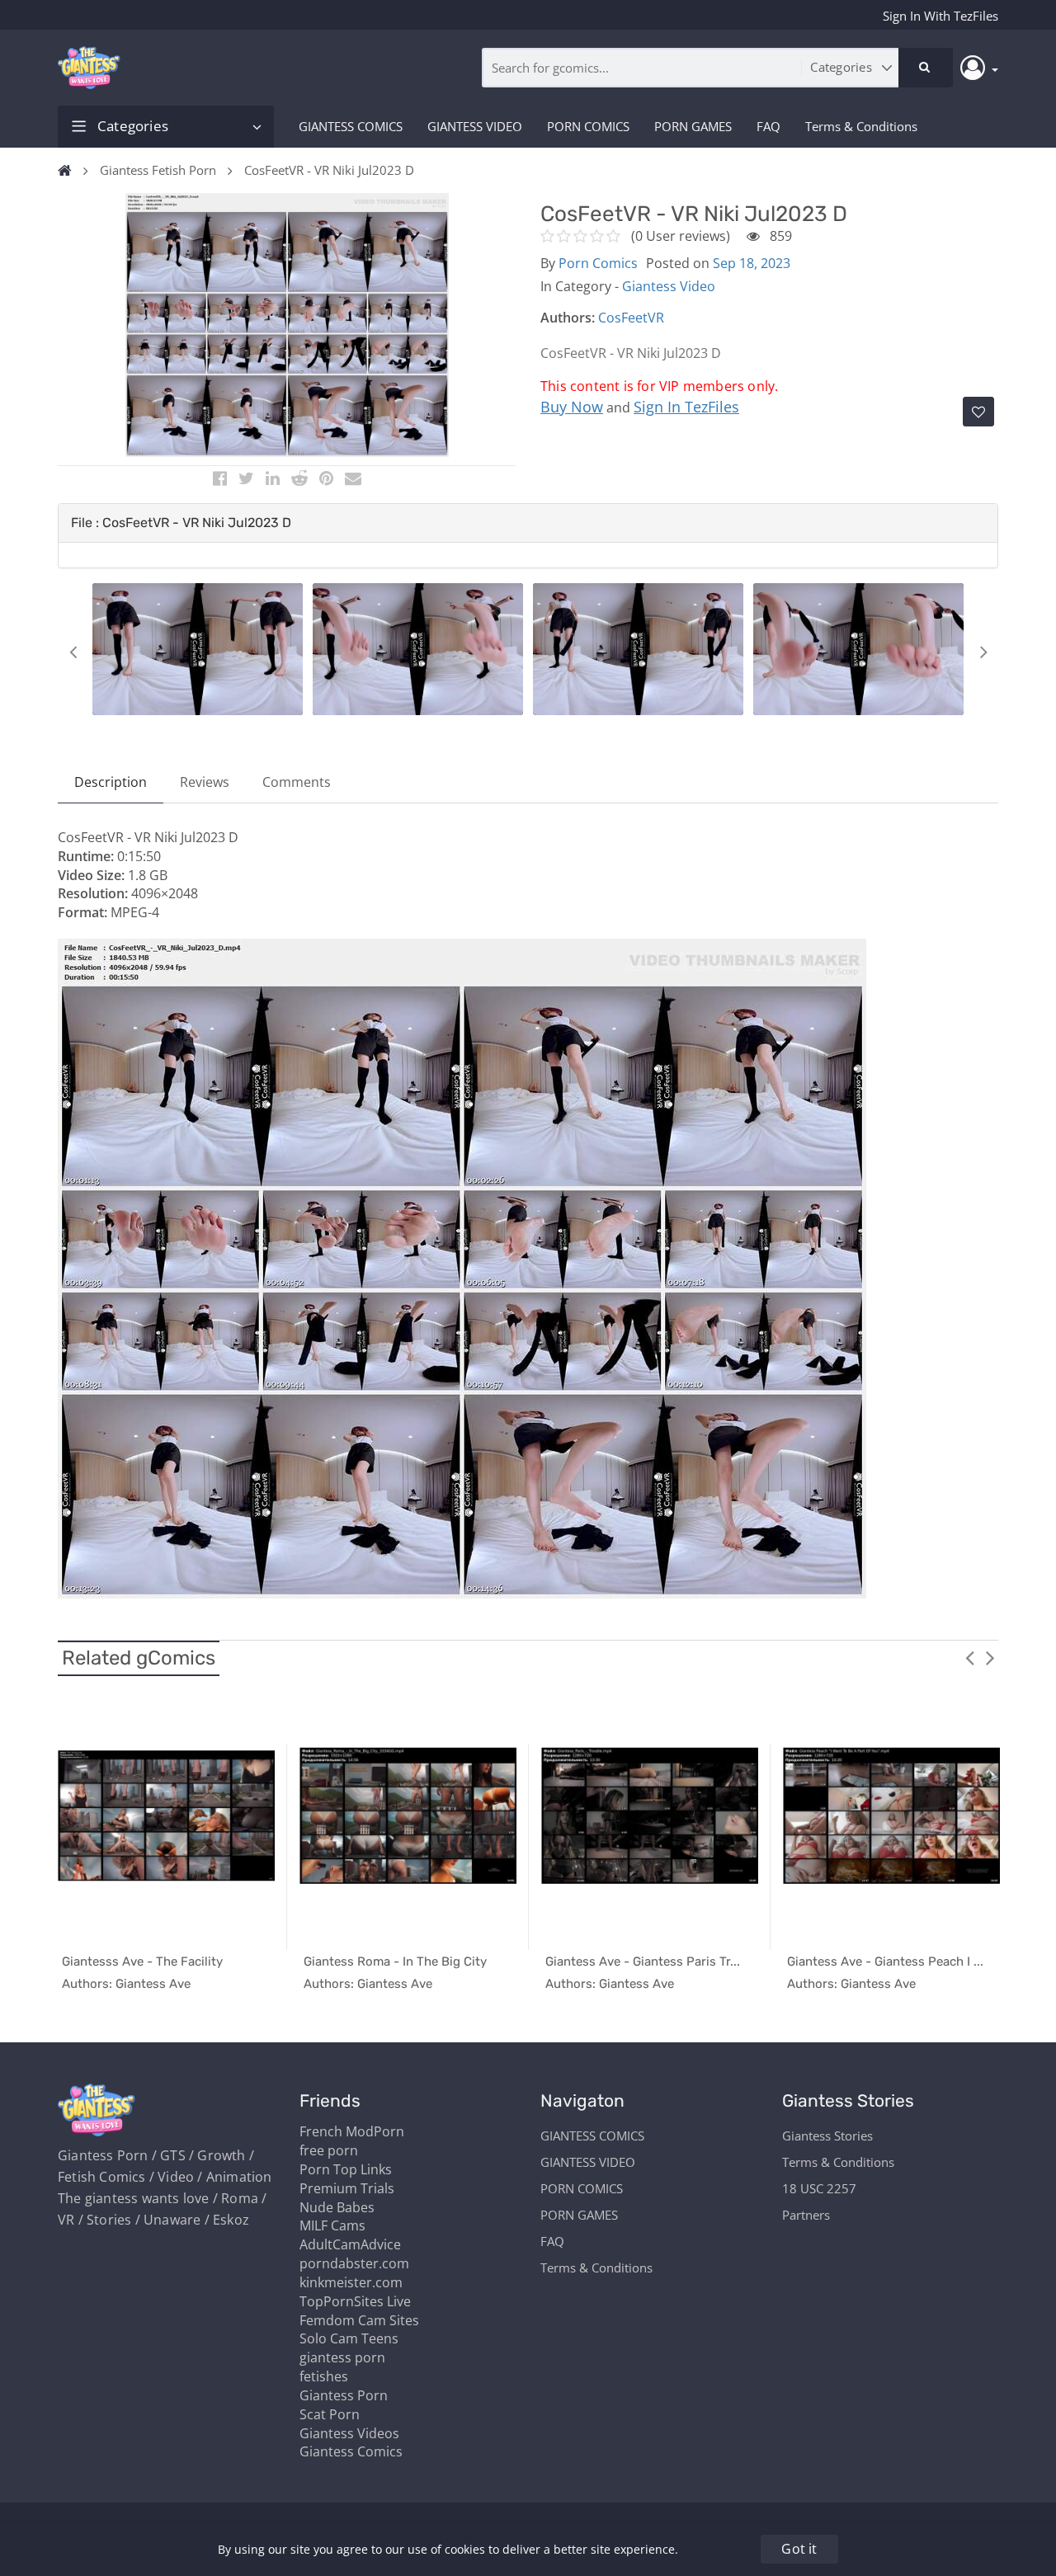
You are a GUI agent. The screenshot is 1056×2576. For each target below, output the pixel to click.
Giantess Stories (827, 2136)
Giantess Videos (349, 2433)
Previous (73, 652)
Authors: (568, 318)
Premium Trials (347, 2188)
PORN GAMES (693, 126)
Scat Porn (330, 2414)
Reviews (205, 782)
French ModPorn (352, 2131)
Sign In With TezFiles (940, 16)
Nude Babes (337, 2207)
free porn (329, 2150)
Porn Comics (598, 263)
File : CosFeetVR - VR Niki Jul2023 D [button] (181, 523)
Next (983, 652)
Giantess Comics (351, 2451)
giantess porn (342, 2357)
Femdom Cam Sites (359, 2320)
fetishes (324, 2376)
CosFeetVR (631, 318)
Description (111, 782)
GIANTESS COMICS (351, 126)
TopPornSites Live (355, 2301)
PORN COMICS (588, 126)
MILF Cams (332, 2225)
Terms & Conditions (861, 126)
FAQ (768, 126)
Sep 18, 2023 (752, 263)
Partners (806, 2215)
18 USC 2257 (819, 2188)
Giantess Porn (344, 2395)
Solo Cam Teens (349, 2338)
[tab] (528, 523)
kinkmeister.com (351, 2282)
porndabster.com (354, 2263)
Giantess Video (669, 286)
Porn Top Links (346, 2169)
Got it (799, 2549)
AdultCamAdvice (350, 2244)
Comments (297, 782)
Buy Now (572, 407)
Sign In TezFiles (686, 407)
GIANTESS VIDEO (475, 126)
